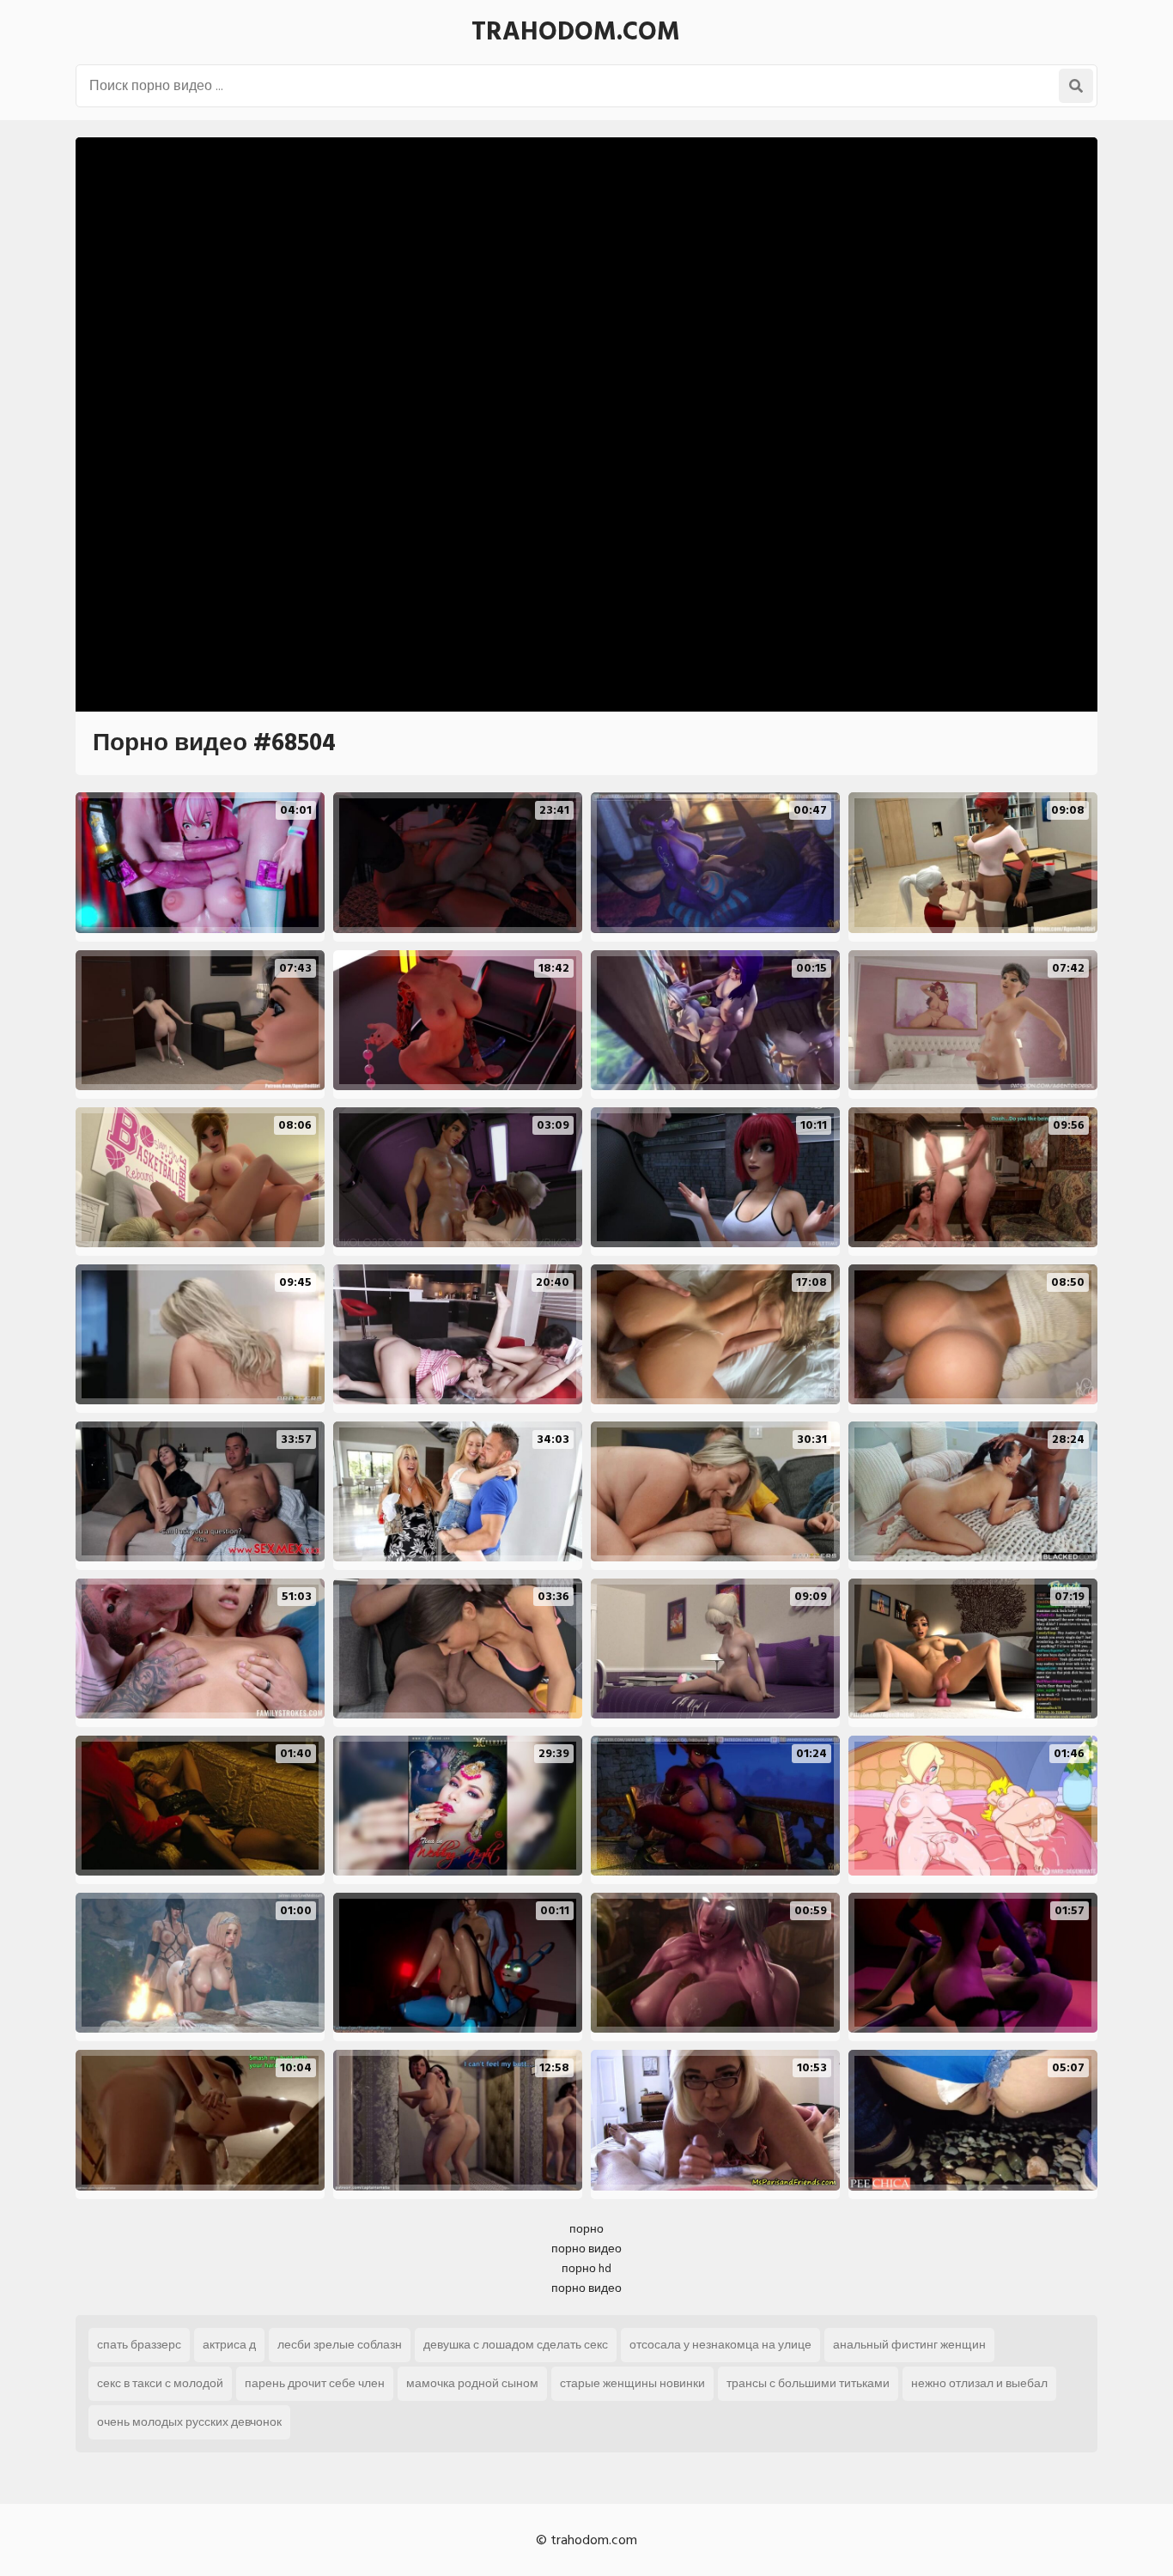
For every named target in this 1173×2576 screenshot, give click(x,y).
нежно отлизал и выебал (979, 2383)
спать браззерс (139, 2345)
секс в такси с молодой (160, 2383)
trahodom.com (576, 32)
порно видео (586, 2249)
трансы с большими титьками (808, 2383)
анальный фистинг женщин (909, 2345)
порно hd (586, 2268)
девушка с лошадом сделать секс (516, 2345)
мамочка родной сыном (472, 2383)
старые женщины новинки (632, 2383)
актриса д (229, 2345)
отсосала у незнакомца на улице (720, 2345)
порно (586, 2229)
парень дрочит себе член (315, 2383)
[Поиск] (1076, 86)
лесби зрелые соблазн (340, 2345)
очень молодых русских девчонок (189, 2422)
